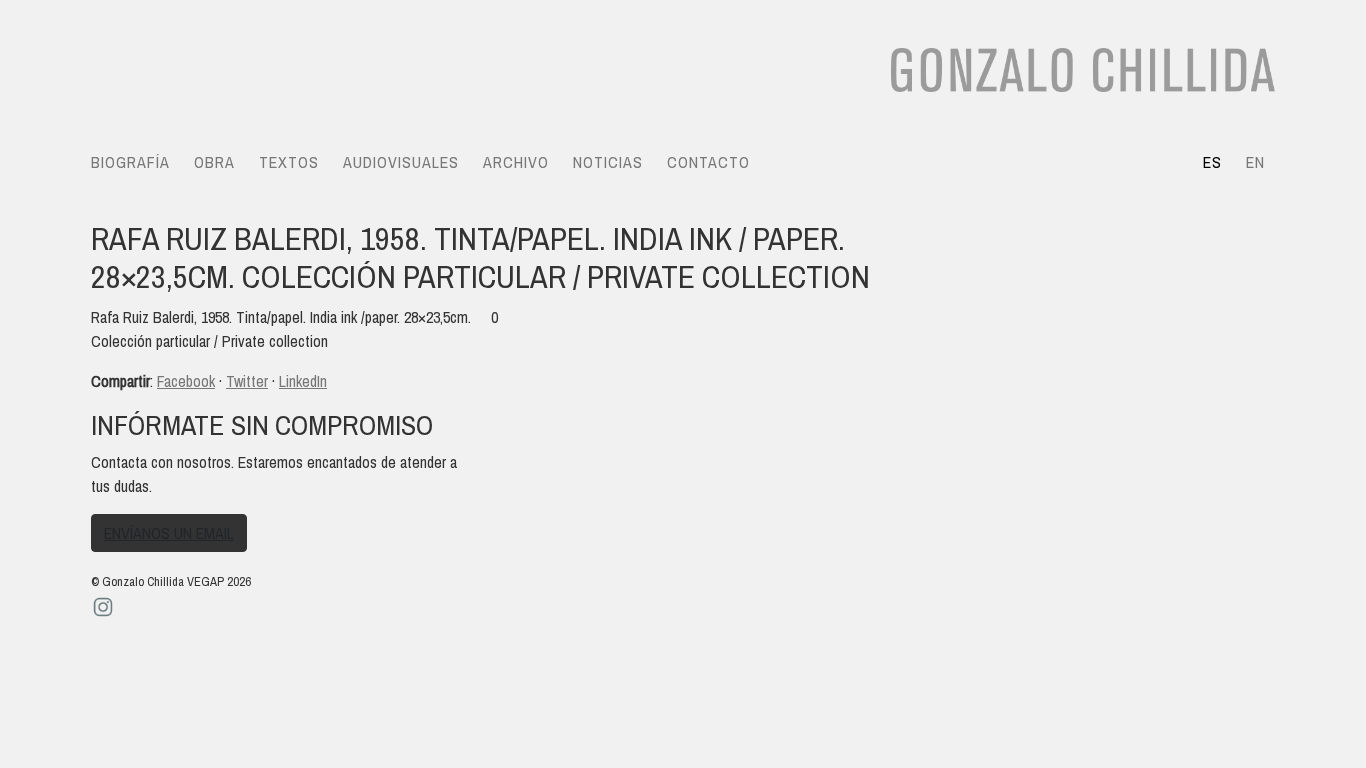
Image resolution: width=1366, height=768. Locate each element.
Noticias (608, 162)
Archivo (516, 162)
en (1255, 162)
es (1212, 162)
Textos (289, 162)
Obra (214, 162)
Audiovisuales (401, 162)
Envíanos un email (169, 533)
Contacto (708, 162)
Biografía (130, 162)
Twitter (247, 381)
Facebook (186, 381)
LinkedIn (303, 381)
